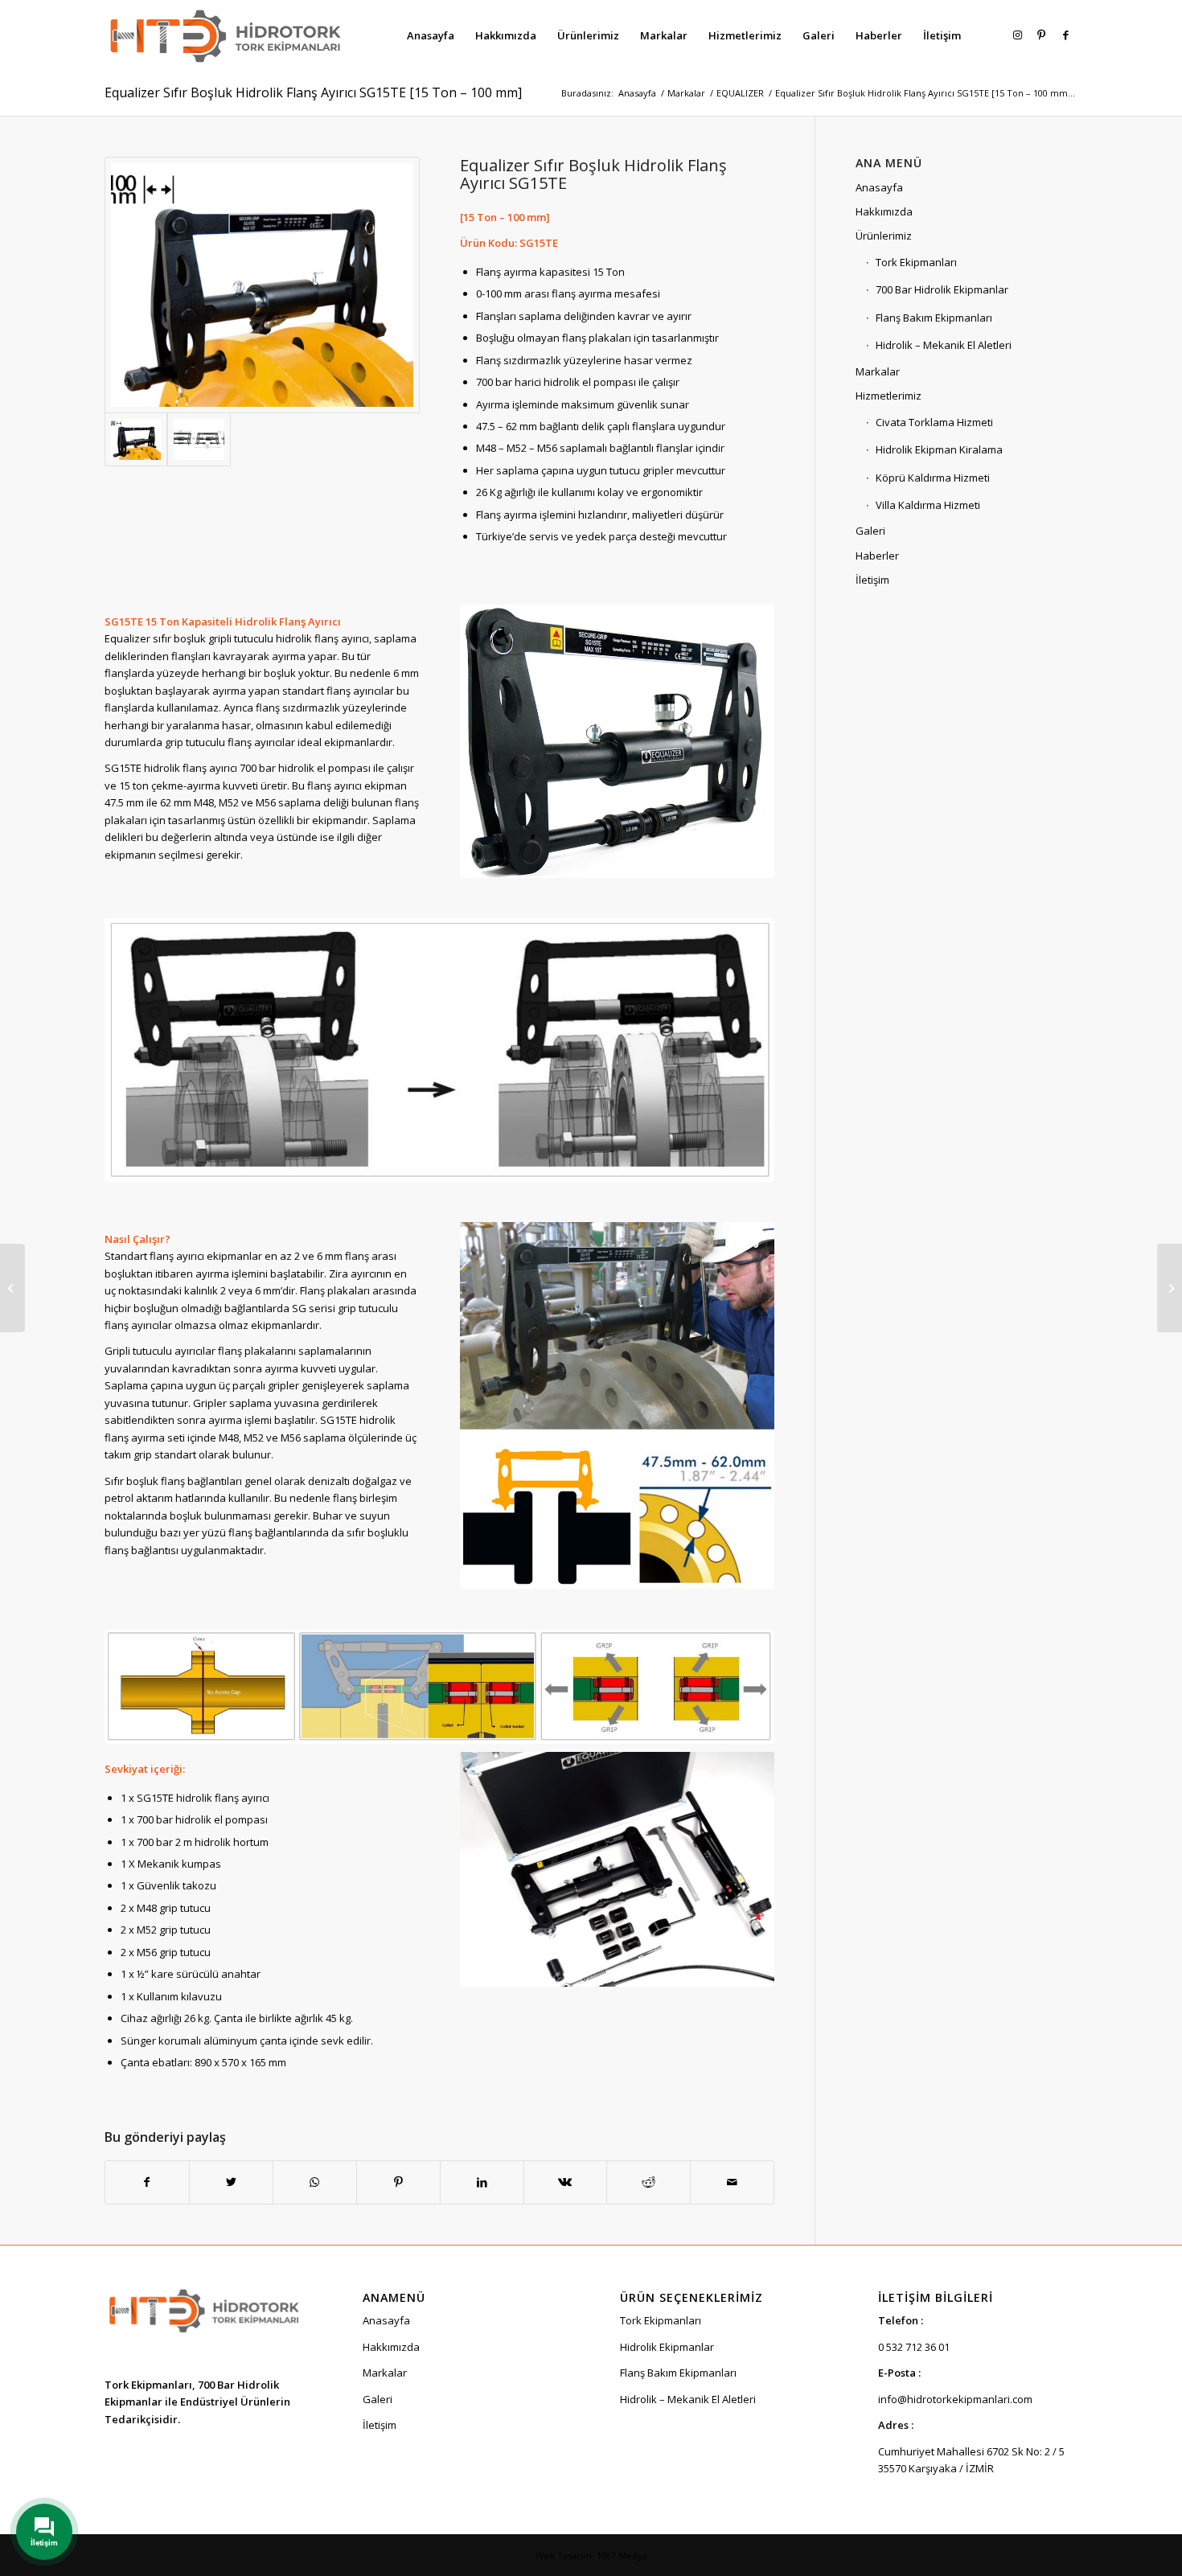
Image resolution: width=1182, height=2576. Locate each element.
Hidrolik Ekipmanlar (667, 2347)
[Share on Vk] (566, 2182)
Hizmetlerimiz (889, 396)
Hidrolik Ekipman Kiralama (939, 449)
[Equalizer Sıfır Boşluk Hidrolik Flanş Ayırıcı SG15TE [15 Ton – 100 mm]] (262, 285)
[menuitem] (431, 35)
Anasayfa (879, 187)
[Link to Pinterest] (1041, 35)
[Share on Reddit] (648, 2182)
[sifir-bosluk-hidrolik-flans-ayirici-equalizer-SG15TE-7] (199, 439)
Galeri (870, 531)
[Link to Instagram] (1017, 35)
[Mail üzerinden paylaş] (732, 2182)
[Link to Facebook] (1065, 35)
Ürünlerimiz (884, 236)
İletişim (872, 580)
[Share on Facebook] (147, 2182)
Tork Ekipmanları (916, 262)
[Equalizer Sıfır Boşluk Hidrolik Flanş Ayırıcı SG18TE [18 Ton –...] (1170, 1288)
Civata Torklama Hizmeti (934, 422)
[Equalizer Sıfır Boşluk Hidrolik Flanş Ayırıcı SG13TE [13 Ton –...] (12, 1288)
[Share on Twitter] (231, 2182)
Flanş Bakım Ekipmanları (934, 318)
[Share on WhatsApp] (315, 2182)
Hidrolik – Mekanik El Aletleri (944, 345)
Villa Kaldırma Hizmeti (928, 505)
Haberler (877, 556)
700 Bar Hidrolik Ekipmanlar (942, 289)
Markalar (878, 371)
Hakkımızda (884, 211)
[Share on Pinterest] (398, 2182)
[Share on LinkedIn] (482, 2182)
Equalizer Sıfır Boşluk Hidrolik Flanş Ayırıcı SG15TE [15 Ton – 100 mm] (313, 92)
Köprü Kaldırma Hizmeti (933, 478)
